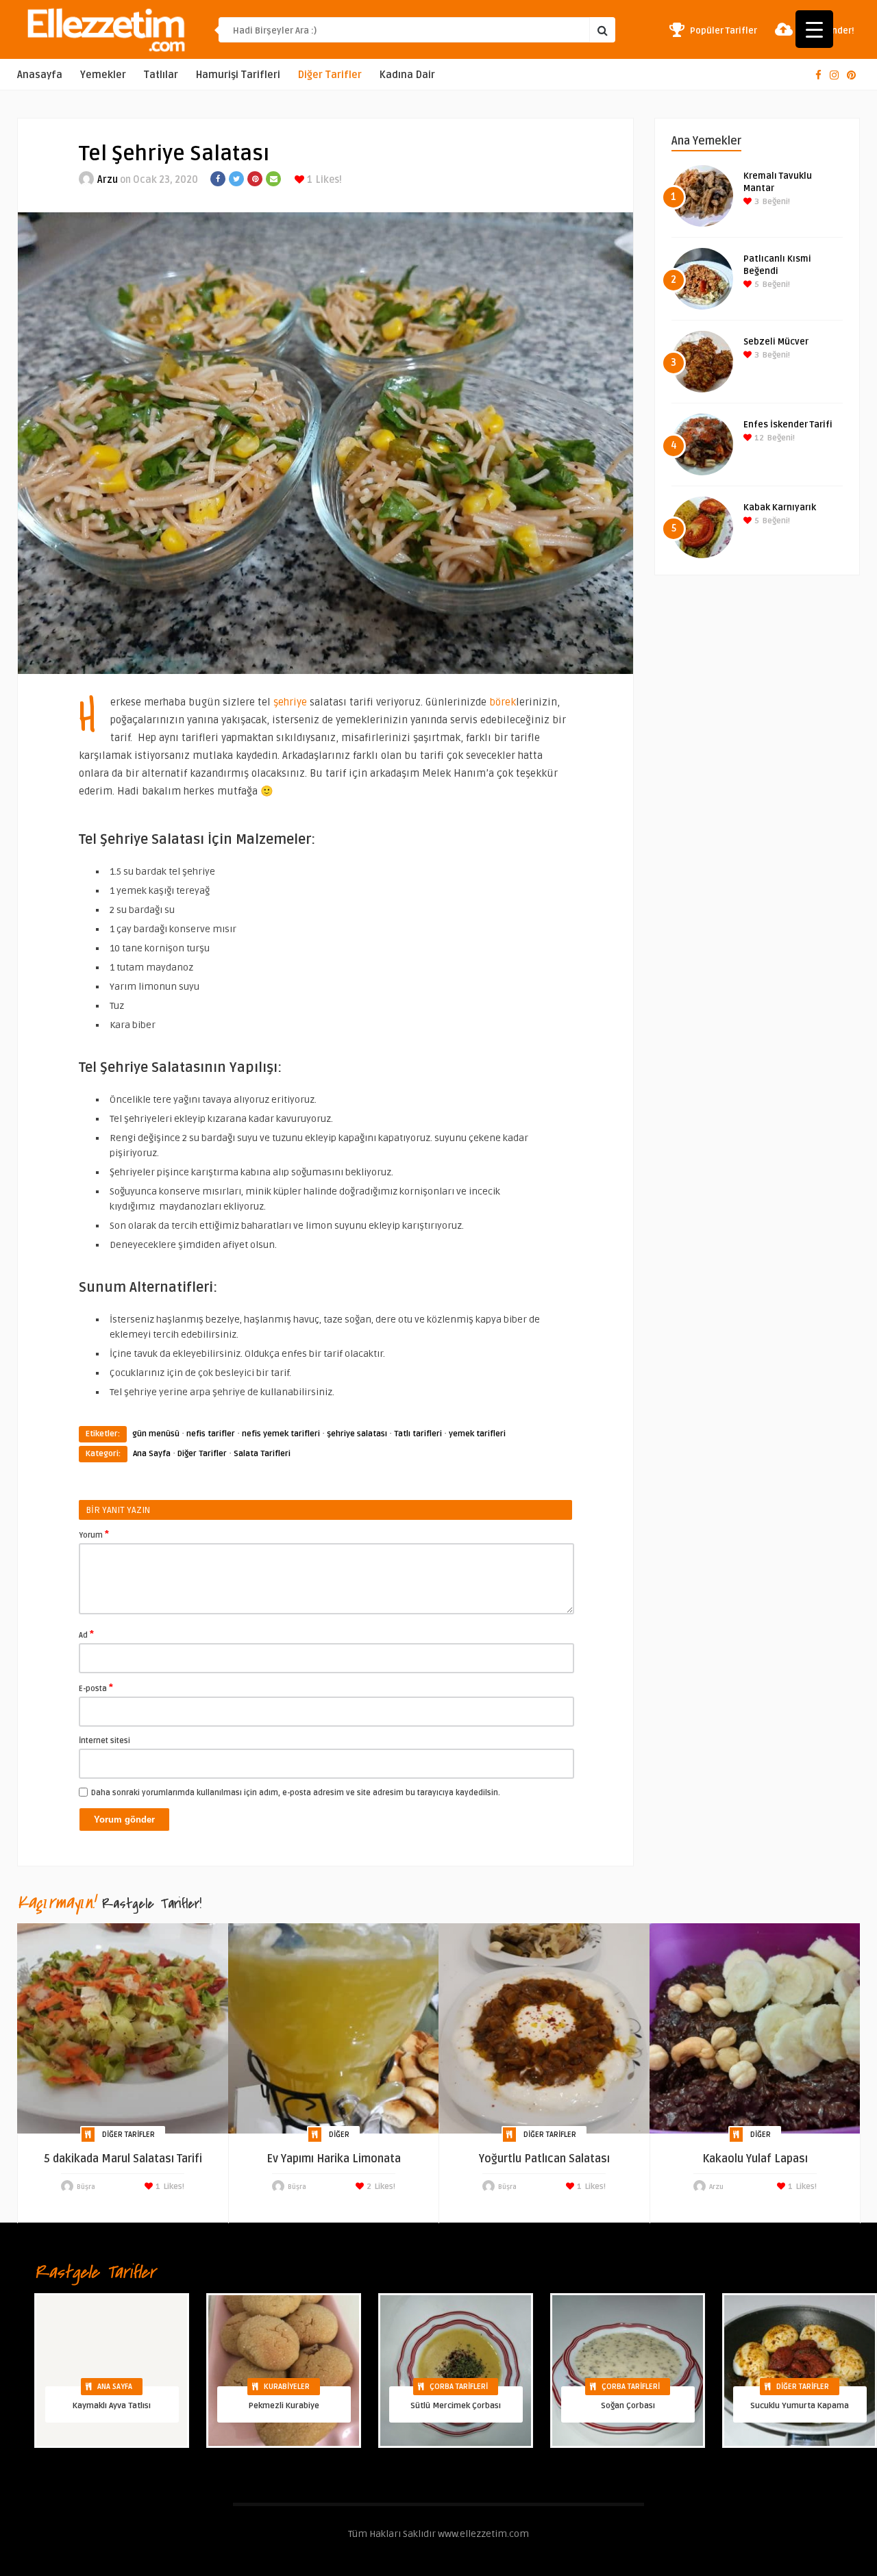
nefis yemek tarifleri (281, 1434)
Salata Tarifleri (262, 1454)
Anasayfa (40, 75)
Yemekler (103, 75)
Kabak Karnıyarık (780, 508)
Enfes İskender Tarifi (788, 425)
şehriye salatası (357, 1434)
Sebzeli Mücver (776, 342)
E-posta (96, 1688)
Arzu (108, 180)
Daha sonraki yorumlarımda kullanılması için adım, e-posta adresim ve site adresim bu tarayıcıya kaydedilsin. (296, 1793)
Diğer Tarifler (330, 75)
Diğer (339, 2135)
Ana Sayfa (152, 1454)
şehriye (290, 702)
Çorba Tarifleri (459, 2387)
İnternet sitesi (104, 1741)
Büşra (86, 2187)
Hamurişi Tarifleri (238, 75)
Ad (86, 1634)
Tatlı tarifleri (418, 1434)
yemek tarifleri (477, 1434)
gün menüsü (156, 1434)
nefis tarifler (211, 1434)
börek (501, 702)
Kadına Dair (407, 75)
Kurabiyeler (287, 2387)
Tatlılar (161, 75)
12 (758, 438)
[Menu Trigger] (814, 29)
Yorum (94, 1534)
